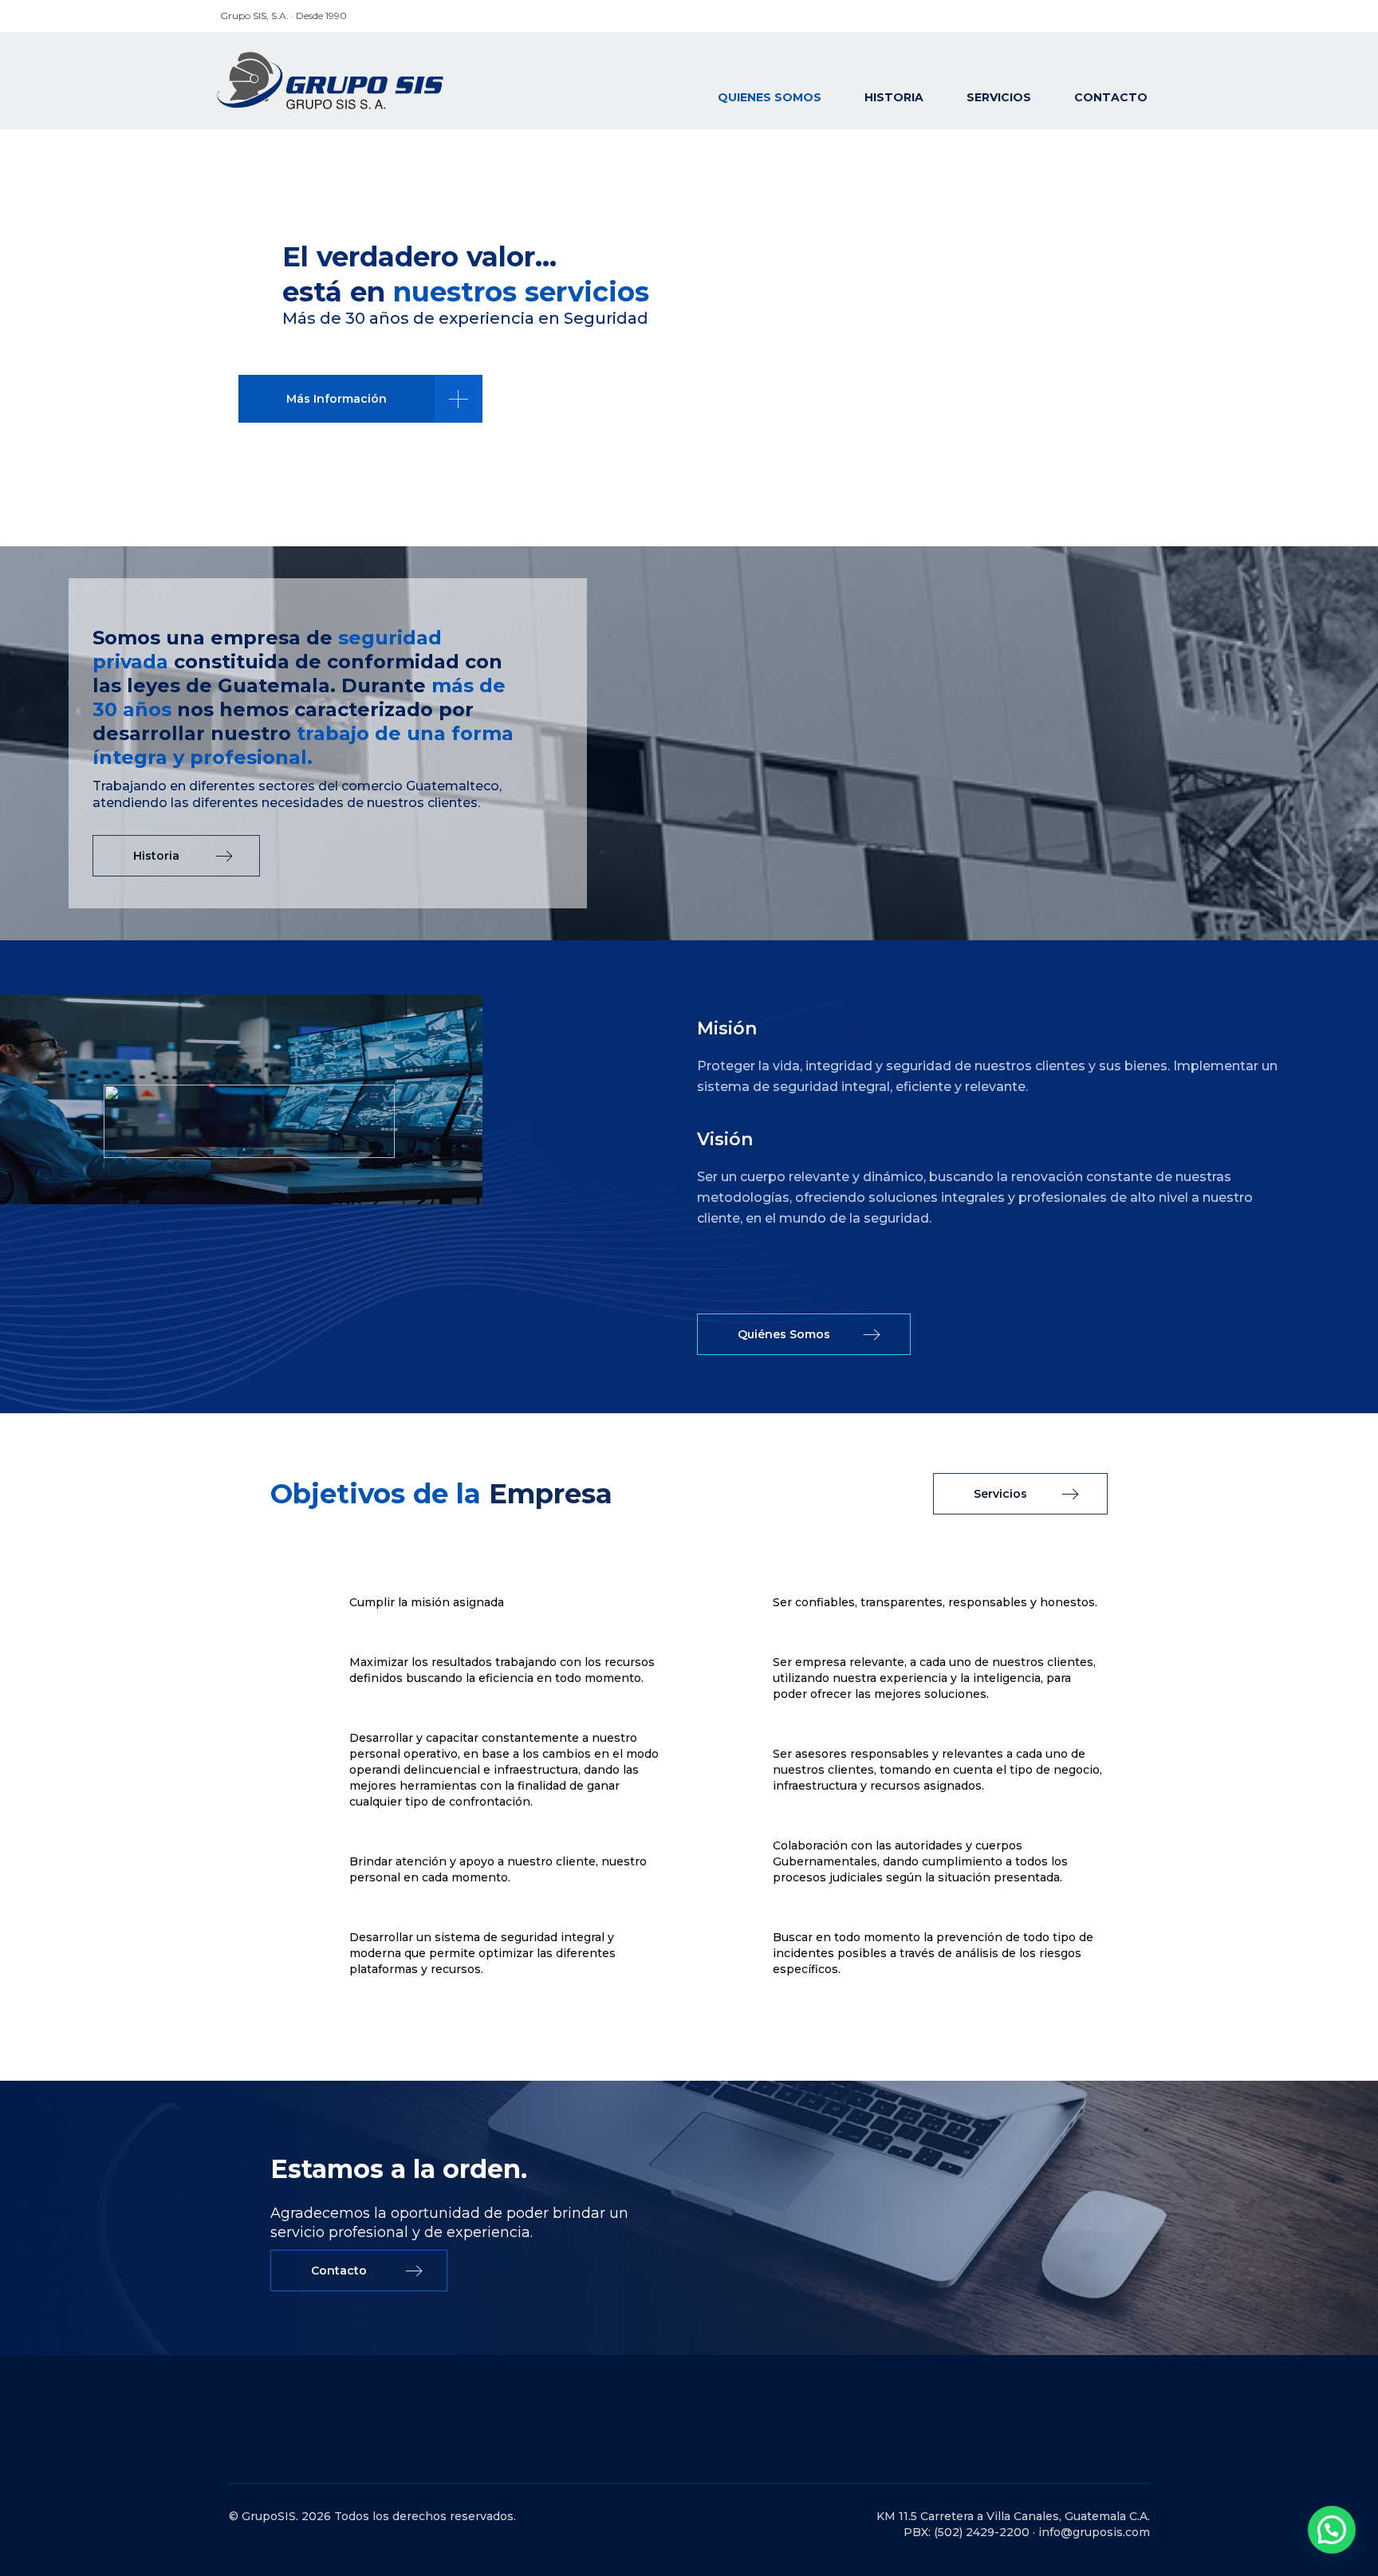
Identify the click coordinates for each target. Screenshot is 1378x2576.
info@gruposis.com (1094, 2532)
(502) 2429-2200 (982, 2532)
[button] (1332, 2530)
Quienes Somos (770, 97)
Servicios (999, 97)
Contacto (1111, 97)
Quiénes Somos (784, 1334)
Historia (894, 97)
